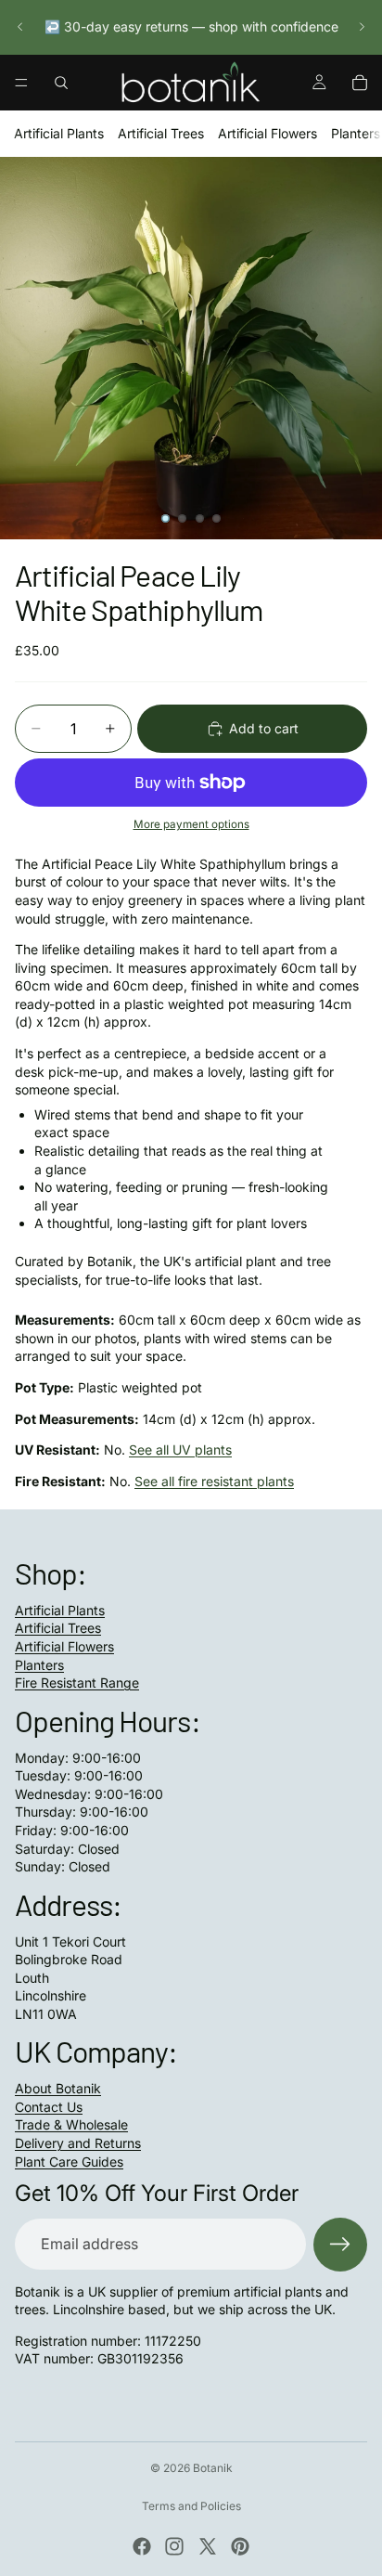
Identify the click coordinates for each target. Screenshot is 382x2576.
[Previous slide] (20, 27)
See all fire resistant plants (214, 1481)
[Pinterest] (240, 2546)
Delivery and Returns (78, 2143)
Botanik (213, 2468)
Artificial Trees (161, 133)
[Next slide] (362, 27)
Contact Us (49, 2107)
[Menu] (21, 83)
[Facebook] (142, 2546)
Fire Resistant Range (77, 1683)
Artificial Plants (59, 133)
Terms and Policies (191, 2506)
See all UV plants (180, 1450)
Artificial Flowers (267, 133)
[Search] (61, 83)
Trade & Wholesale (71, 2124)
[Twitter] (208, 2546)
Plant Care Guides (69, 2162)
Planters (356, 133)
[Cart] (360, 83)
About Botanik (58, 2088)
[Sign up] (340, 2245)
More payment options (191, 824)
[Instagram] (174, 2546)
